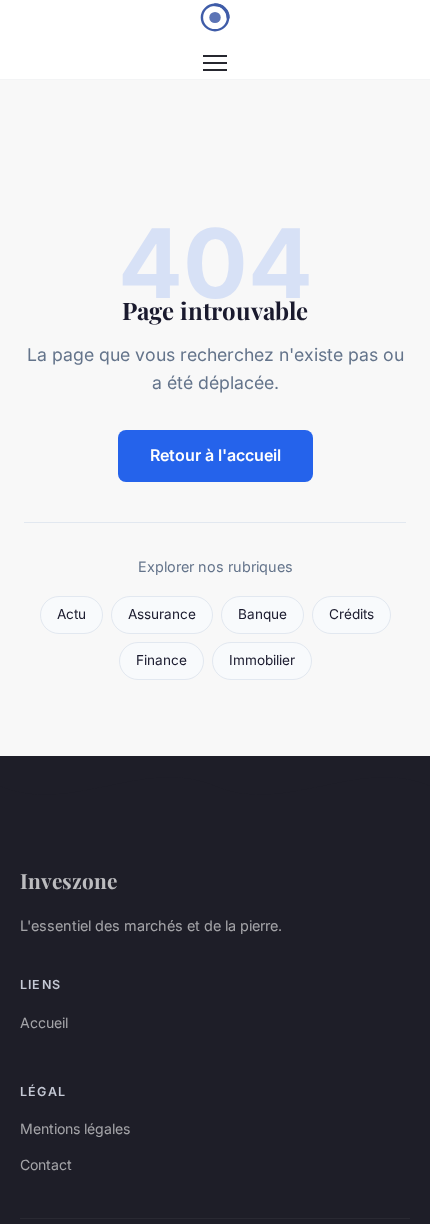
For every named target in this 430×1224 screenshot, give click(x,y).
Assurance (162, 614)
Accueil (44, 1022)
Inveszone (68, 880)
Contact (46, 1164)
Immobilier (262, 660)
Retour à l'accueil (215, 455)
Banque (262, 614)
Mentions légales (75, 1128)
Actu (71, 614)
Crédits (351, 614)
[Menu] (215, 63)
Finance (161, 660)
